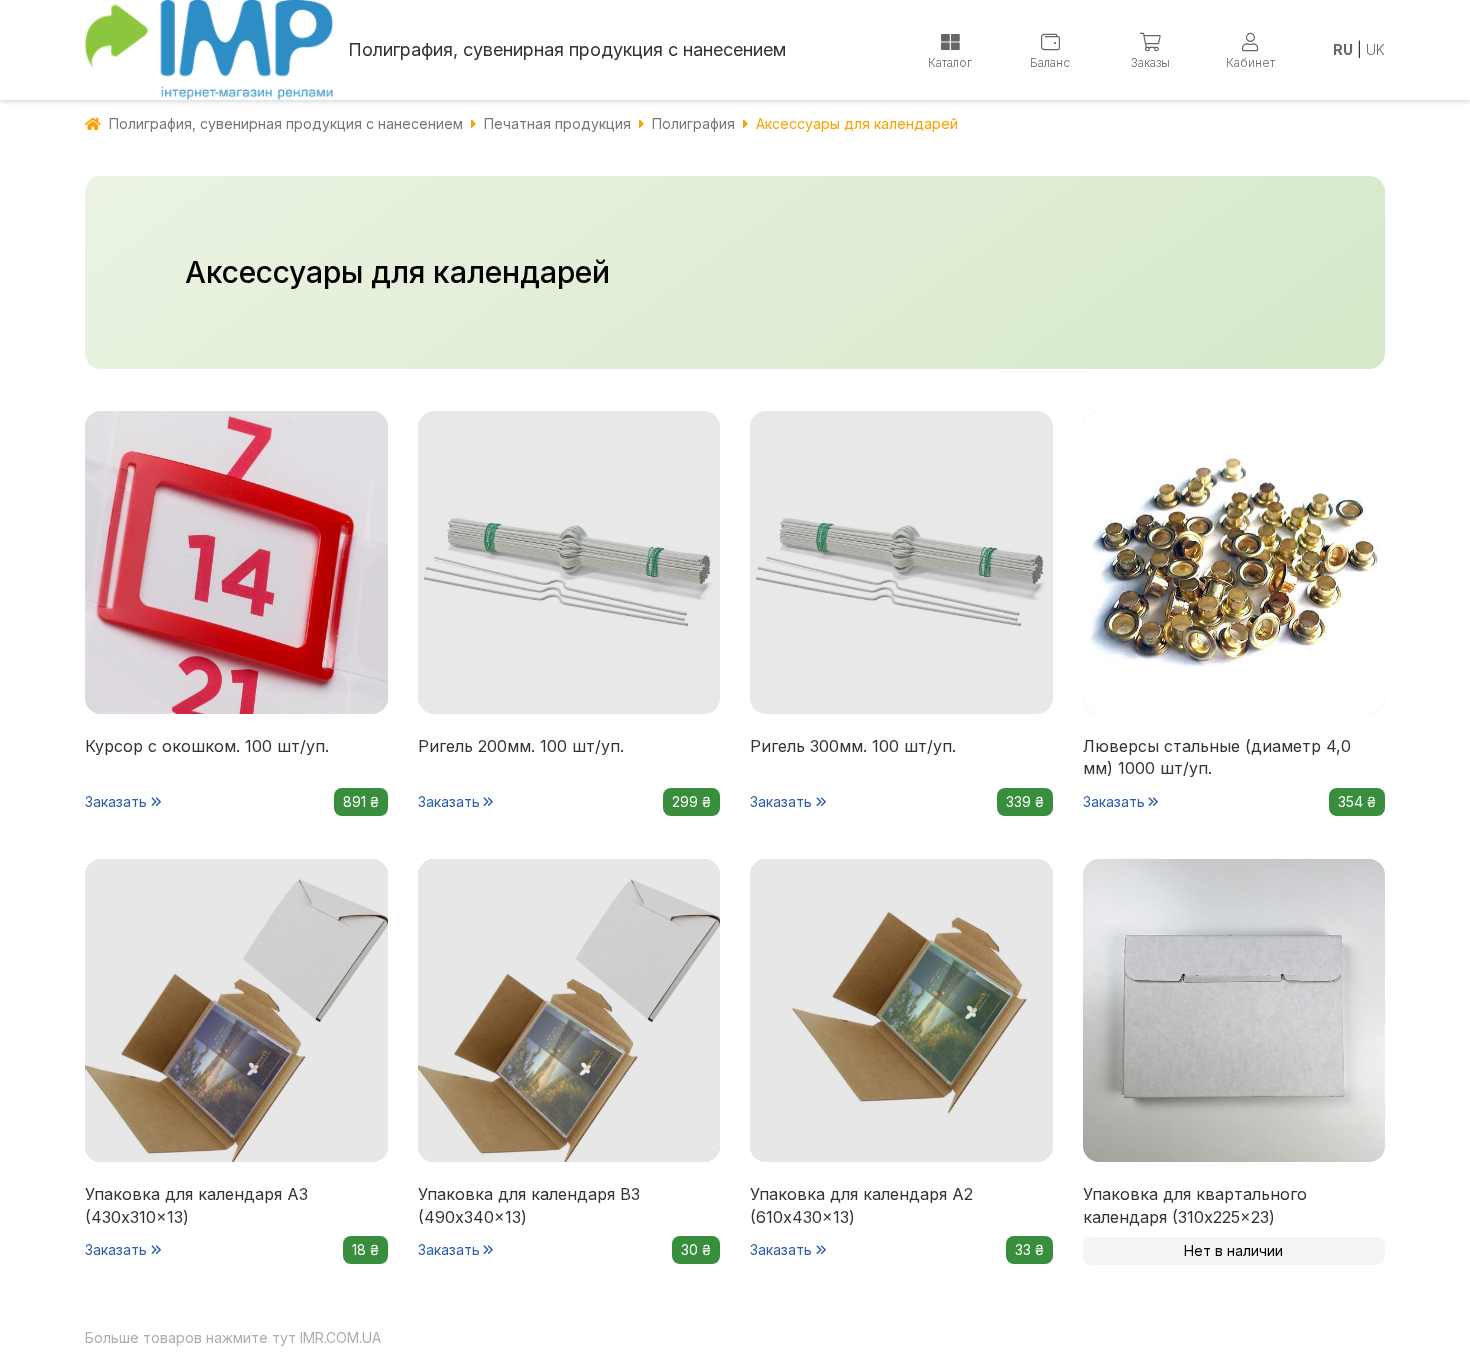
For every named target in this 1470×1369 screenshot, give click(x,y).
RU (1343, 49)
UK (1375, 49)
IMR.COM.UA (340, 1337)
